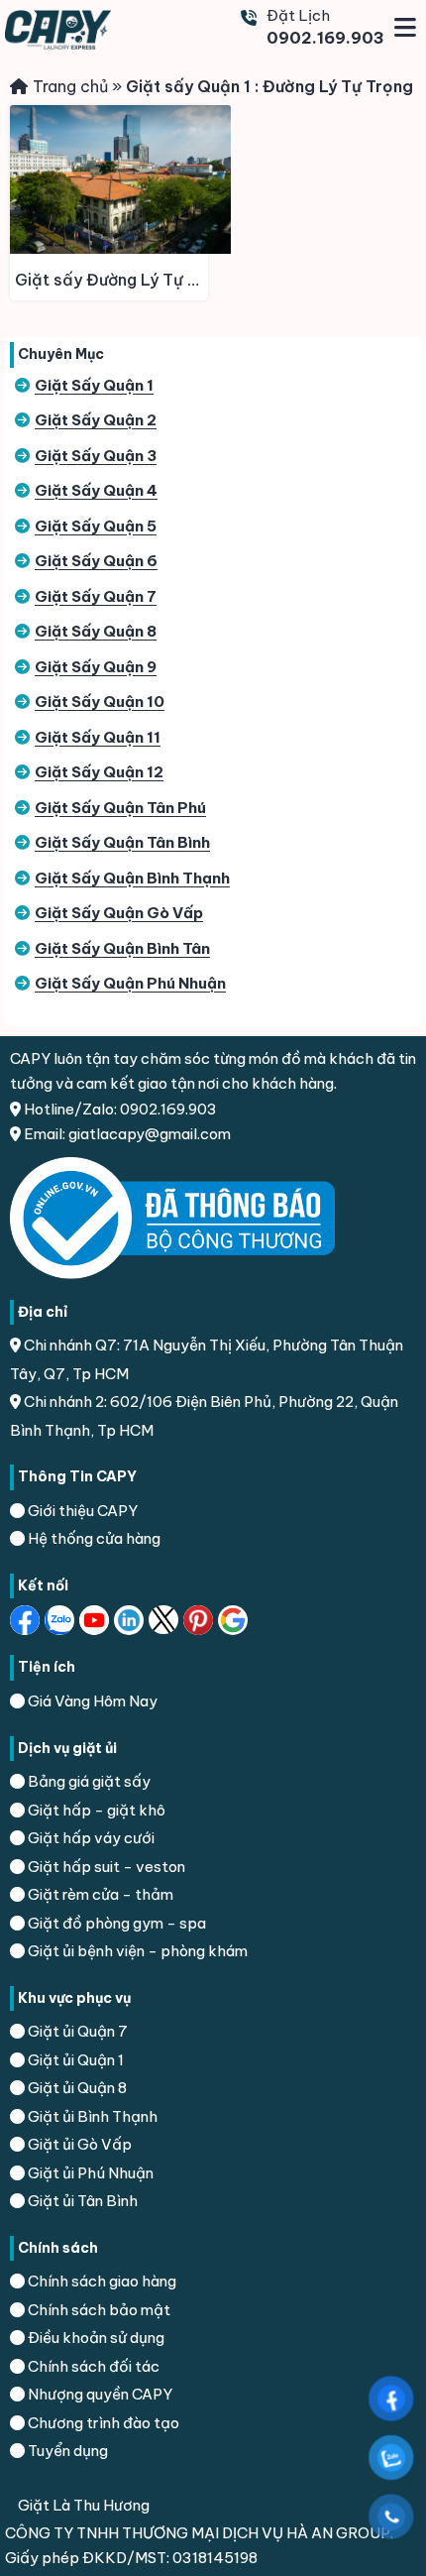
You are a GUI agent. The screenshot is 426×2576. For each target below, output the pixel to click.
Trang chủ (70, 86)
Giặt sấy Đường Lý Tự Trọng (111, 280)
